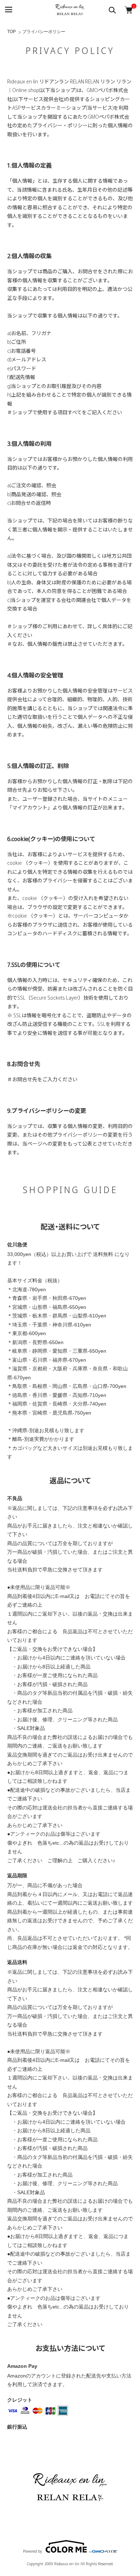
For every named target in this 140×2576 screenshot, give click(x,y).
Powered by (32, 2551)
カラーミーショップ (64, 108)
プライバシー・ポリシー (60, 125)
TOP (11, 32)
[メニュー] (8, 10)
